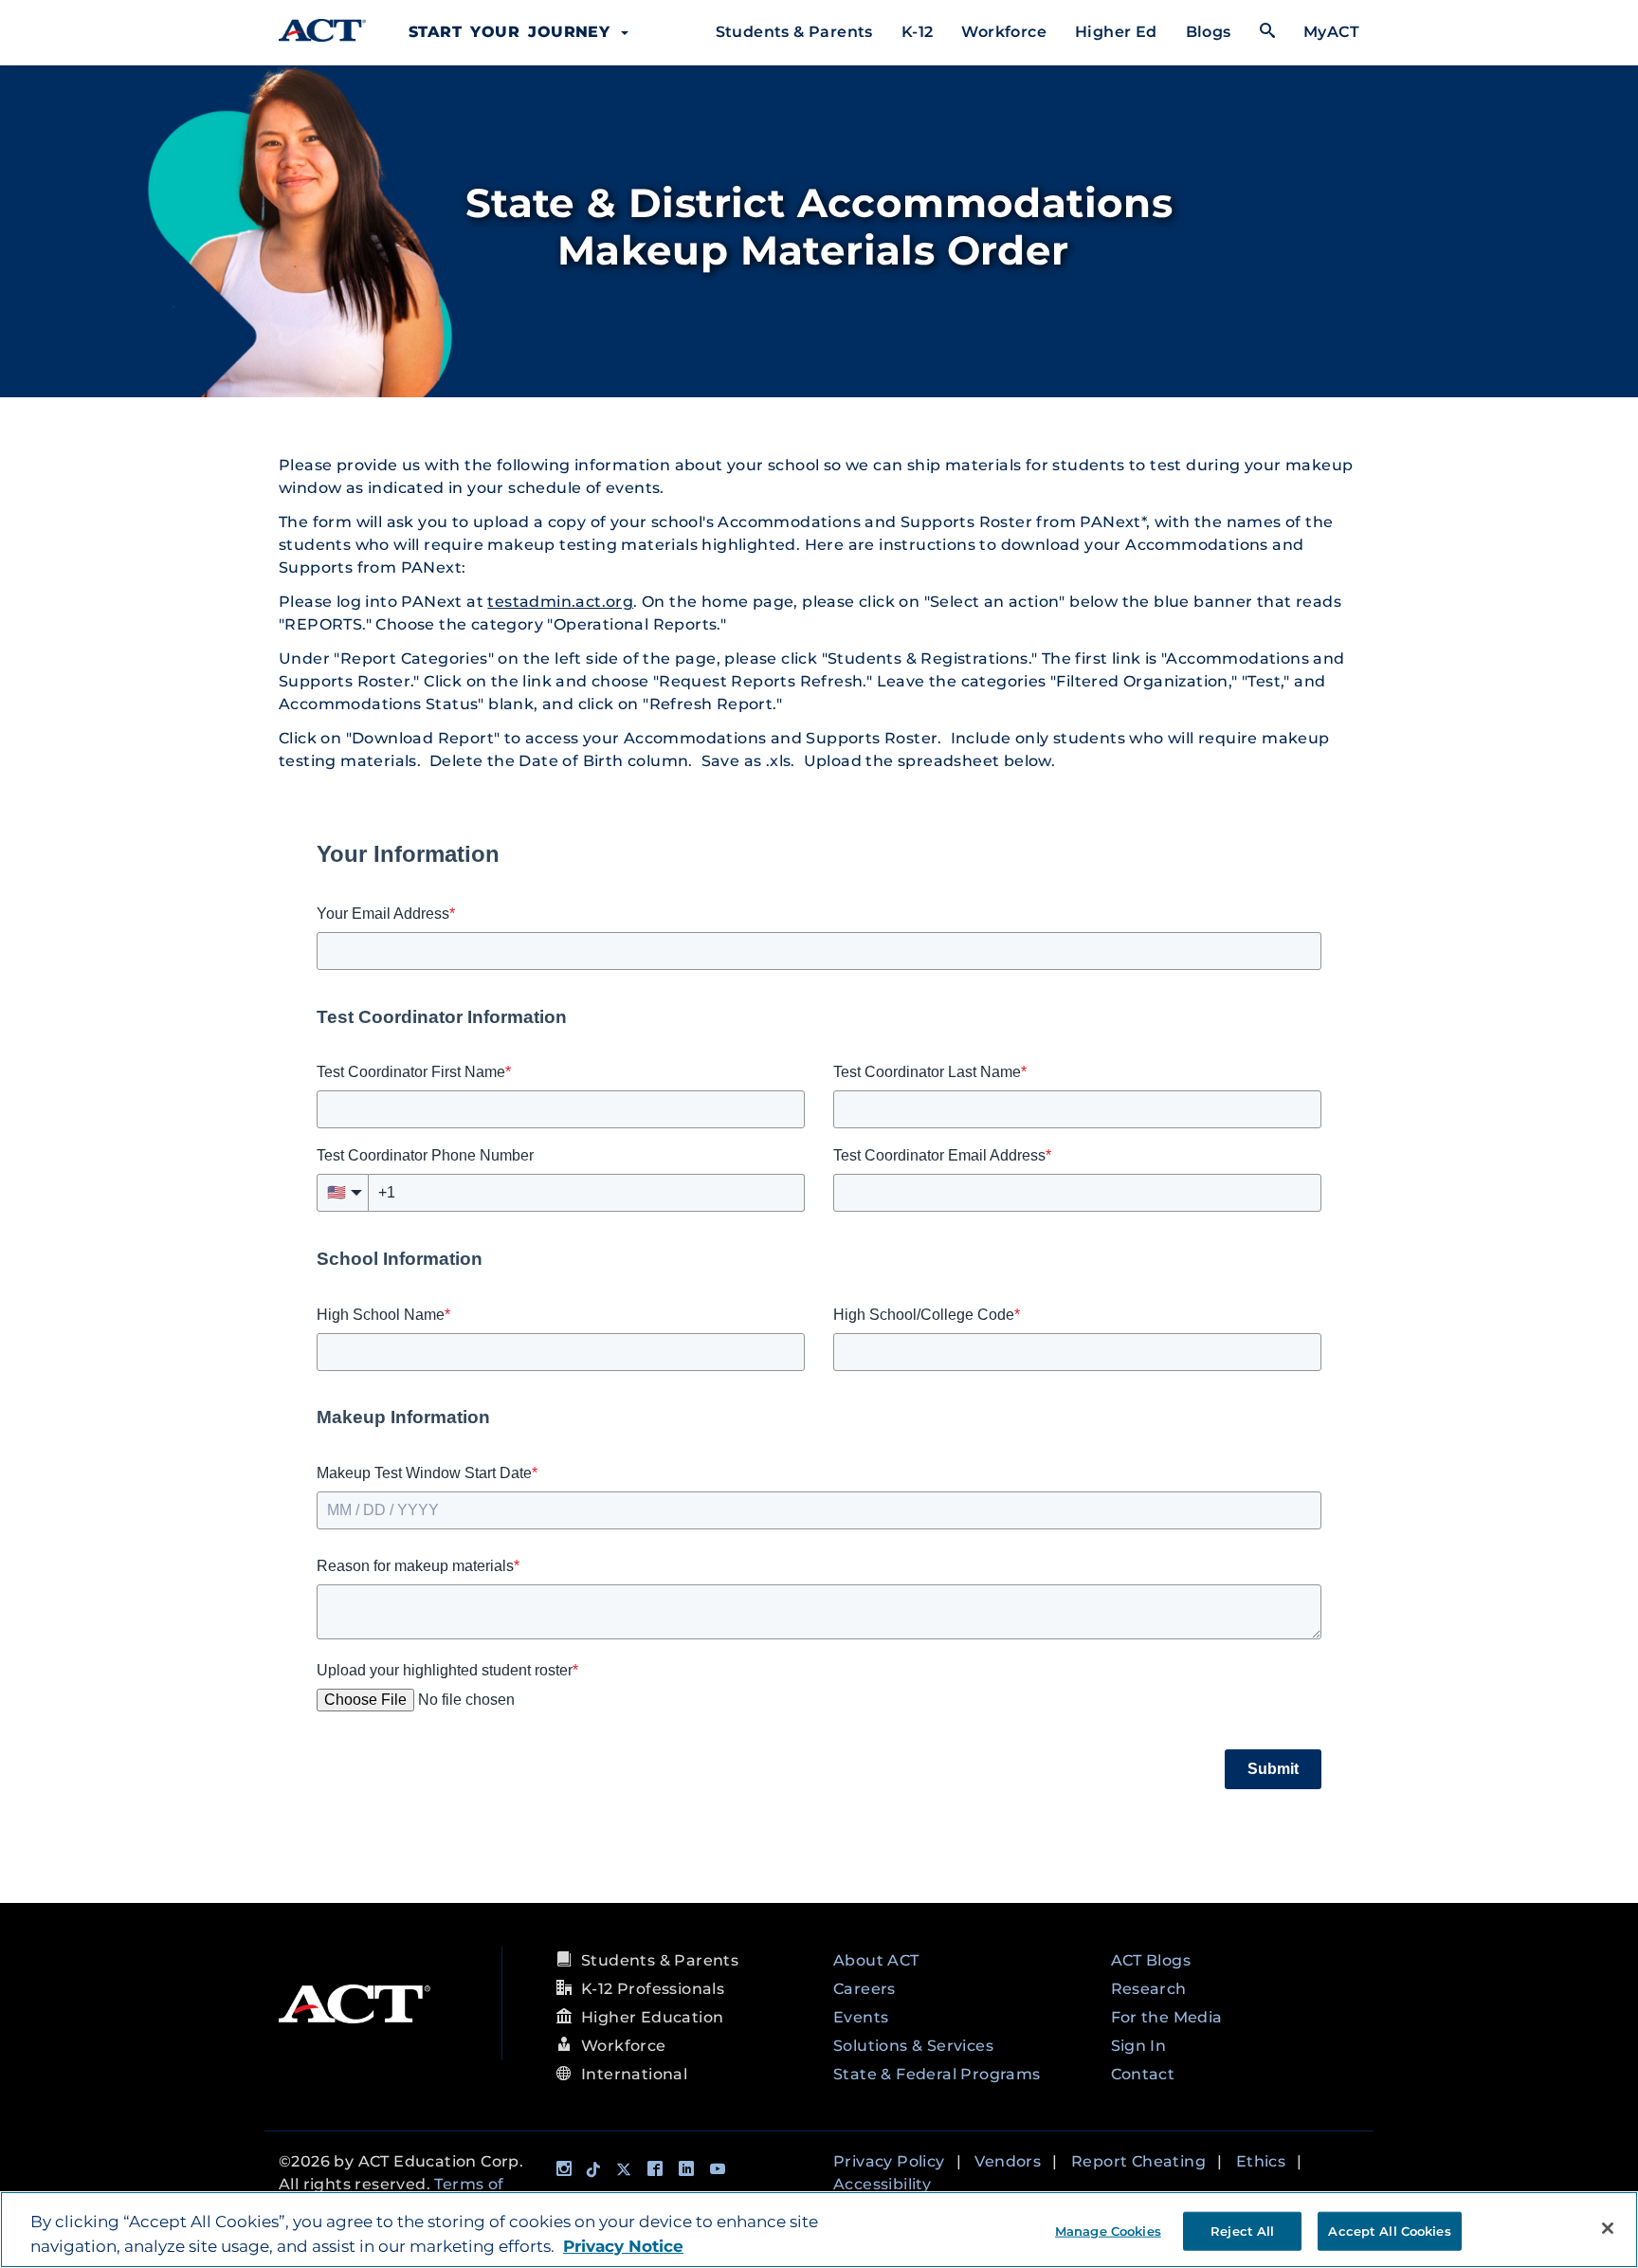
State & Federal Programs (937, 2074)
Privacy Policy (889, 2161)
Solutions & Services (913, 2046)
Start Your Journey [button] (514, 32)
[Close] (1608, 2228)
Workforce (1004, 32)
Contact (1143, 2074)
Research (1149, 1989)
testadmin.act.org (560, 602)
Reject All (1242, 2230)
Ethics (1261, 2161)
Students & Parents (794, 32)
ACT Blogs (1151, 1960)
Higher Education (652, 2017)
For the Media (1167, 2017)
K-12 (918, 32)
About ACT (876, 1960)
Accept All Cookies (1389, 2230)
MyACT (1331, 32)
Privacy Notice (623, 2246)
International (634, 2074)
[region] (819, 2230)
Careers (864, 1989)
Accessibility (882, 2184)
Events (861, 2017)
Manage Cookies (1108, 2230)
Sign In (1139, 2046)
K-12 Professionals (653, 1989)
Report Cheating (1138, 2161)
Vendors (1008, 2161)
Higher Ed (1116, 32)
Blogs (1209, 32)
